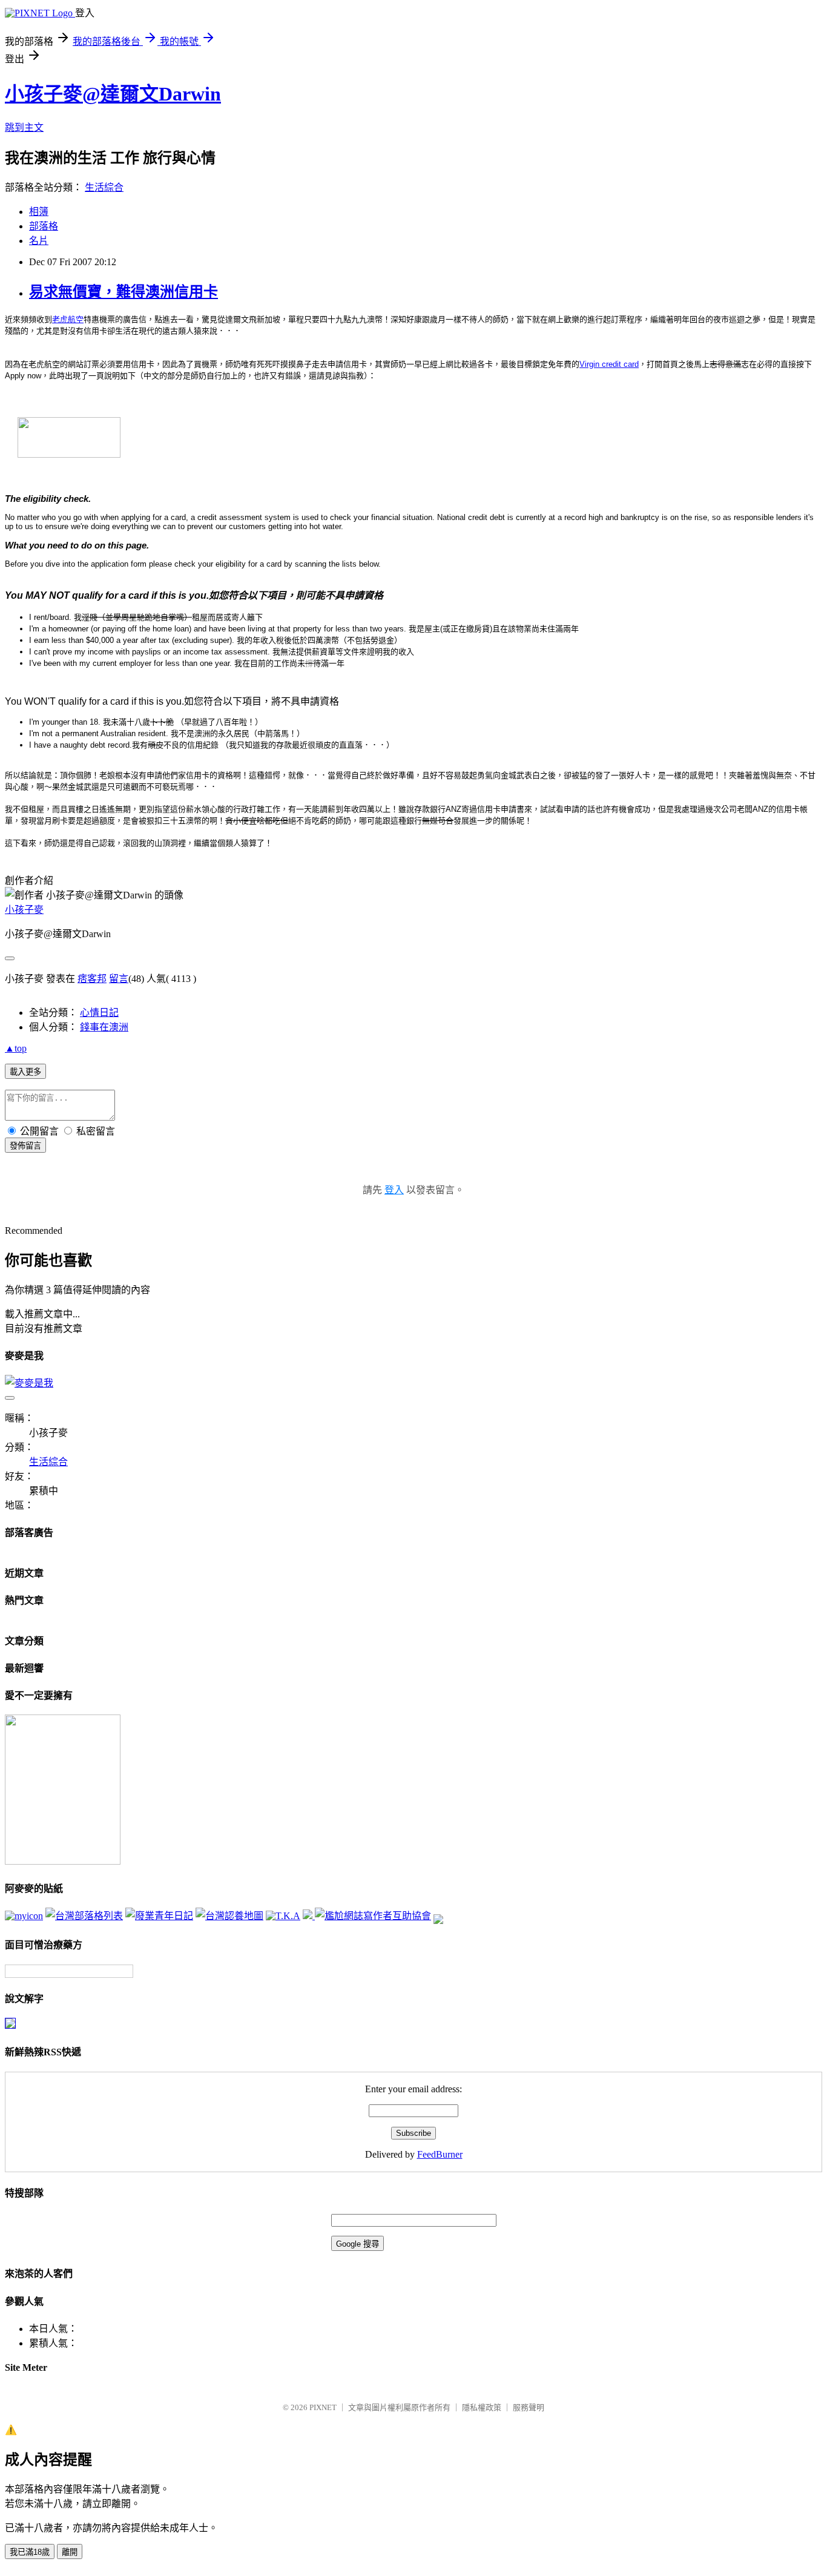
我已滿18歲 (30, 2552)
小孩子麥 (24, 910)
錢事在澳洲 (104, 1027)
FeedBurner (440, 2154)
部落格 (44, 226)
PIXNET (323, 2407)
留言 (119, 979)
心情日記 (99, 1013)
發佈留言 (25, 1146)
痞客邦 (92, 979)
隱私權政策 (482, 2407)
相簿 (39, 212)
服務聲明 (529, 2407)
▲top (16, 1048)
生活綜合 (104, 187)
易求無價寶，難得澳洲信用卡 (124, 292)
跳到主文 (24, 127)
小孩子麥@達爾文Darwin (113, 94)
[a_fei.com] (24, 1916)
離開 (70, 2552)
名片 (39, 241)
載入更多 (25, 1072)
